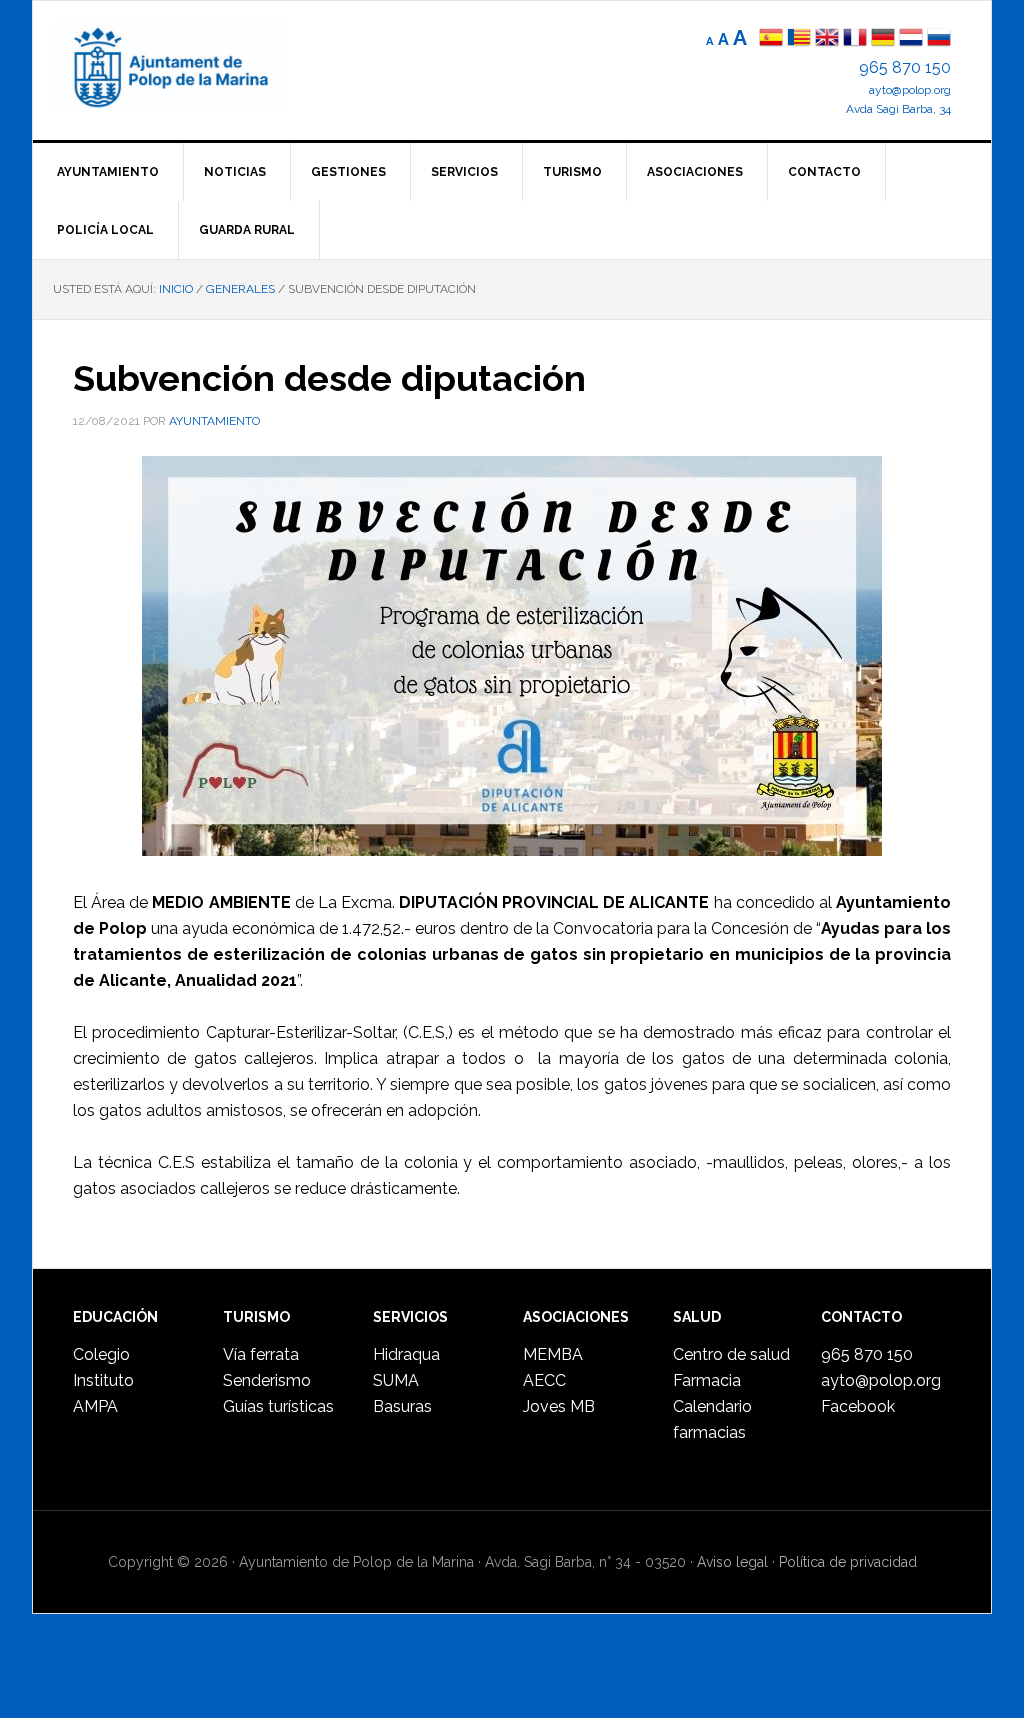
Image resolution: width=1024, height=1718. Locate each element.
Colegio (101, 1354)
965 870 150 (905, 67)
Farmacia (707, 1380)
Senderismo (267, 1380)
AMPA (95, 1406)
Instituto (103, 1380)
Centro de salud (731, 1354)
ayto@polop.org (910, 90)
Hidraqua (406, 1354)
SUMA (396, 1380)
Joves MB (559, 1406)
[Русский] (939, 39)
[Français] (855, 39)
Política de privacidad (848, 1562)
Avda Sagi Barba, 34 (898, 109)
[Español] (771, 39)
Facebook (858, 1406)
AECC (544, 1380)
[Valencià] (799, 39)
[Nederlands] (913, 39)
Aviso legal (732, 1562)
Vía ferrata (261, 1354)
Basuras (402, 1406)
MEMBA (553, 1354)
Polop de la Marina (193, 66)
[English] (827, 39)
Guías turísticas (278, 1406)
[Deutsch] (883, 39)
